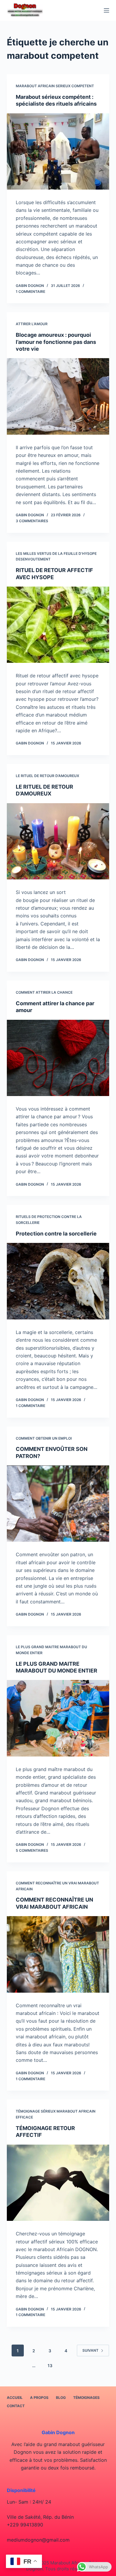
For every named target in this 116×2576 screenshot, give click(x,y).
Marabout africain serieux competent (55, 86)
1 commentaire (30, 292)
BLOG (61, 2398)
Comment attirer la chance (44, 992)
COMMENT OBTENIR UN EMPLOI (44, 1438)
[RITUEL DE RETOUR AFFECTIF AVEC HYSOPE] (58, 625)
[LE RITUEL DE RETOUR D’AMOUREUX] (58, 841)
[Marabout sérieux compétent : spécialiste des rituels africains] (58, 151)
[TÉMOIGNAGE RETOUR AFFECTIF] (58, 2183)
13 (50, 2365)
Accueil (15, 2398)
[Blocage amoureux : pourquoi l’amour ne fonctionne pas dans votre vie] (58, 396)
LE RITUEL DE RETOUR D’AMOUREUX (47, 776)
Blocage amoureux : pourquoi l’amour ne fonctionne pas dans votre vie (56, 342)
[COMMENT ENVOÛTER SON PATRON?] (58, 1504)
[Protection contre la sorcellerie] (58, 1281)
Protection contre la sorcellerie (56, 1234)
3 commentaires (32, 521)
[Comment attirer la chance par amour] (58, 1058)
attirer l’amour (32, 324)
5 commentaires (32, 1850)
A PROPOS (39, 2398)
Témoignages (86, 2398)
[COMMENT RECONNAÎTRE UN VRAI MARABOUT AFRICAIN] (58, 1954)
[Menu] (106, 10)
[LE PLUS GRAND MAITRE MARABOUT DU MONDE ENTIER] (58, 1718)
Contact (16, 2406)
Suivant (90, 2350)
